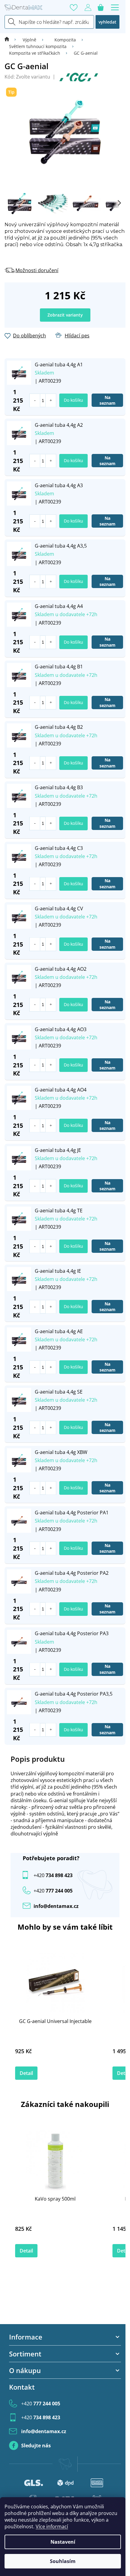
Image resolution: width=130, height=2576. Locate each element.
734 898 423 (53, 1875)
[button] (51, 400)
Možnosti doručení (37, 270)
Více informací (52, 2526)
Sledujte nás (36, 2446)
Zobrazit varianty (65, 315)
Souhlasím (63, 2561)
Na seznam (107, 400)
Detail (26, 2073)
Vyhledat (107, 22)
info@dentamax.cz (56, 1906)
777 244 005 (41, 2404)
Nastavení (63, 2542)
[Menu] (115, 8)
